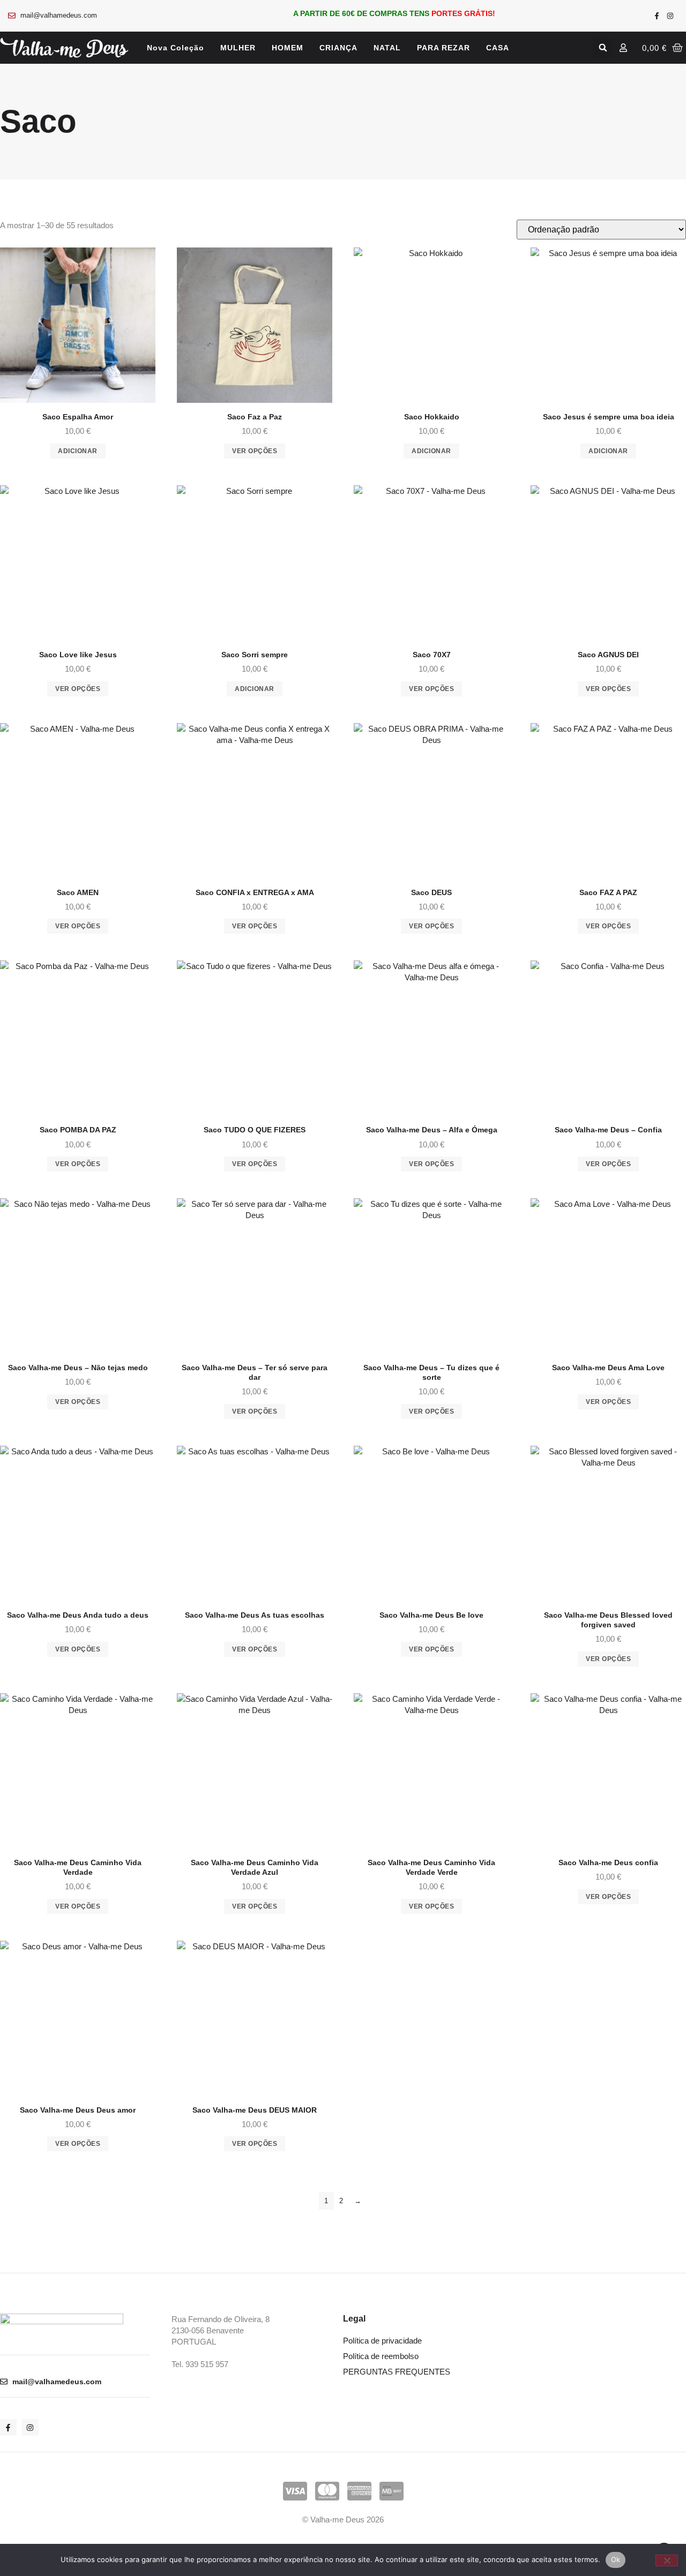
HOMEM (288, 48)
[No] (667, 2560)
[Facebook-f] (657, 16)
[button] (603, 48)
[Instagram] (670, 16)
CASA (498, 48)
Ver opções (255, 451)
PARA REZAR (443, 48)
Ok (616, 2559)
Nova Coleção (176, 48)
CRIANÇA (338, 48)
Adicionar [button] (78, 451)
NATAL (387, 48)
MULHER (238, 48)
